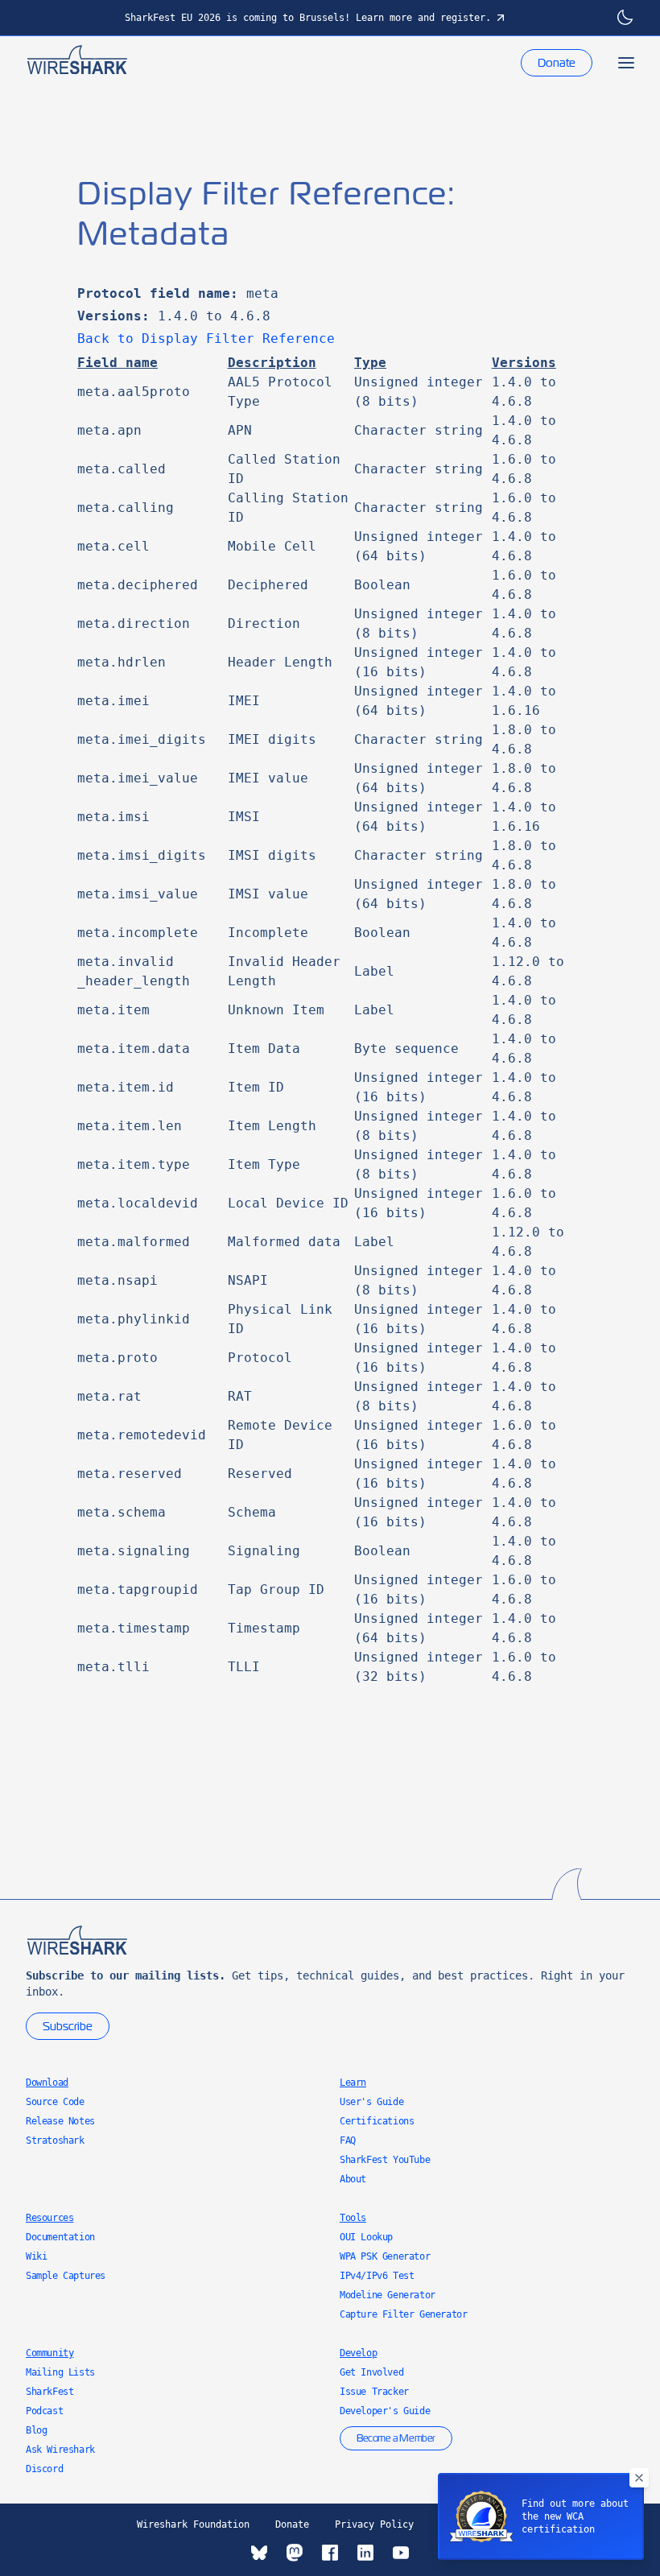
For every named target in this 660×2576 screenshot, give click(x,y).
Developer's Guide (385, 2411)
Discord (44, 2469)
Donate (557, 63)
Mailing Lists (60, 2372)
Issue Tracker (374, 2392)
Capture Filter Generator (403, 2314)
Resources (49, 2218)
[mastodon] (295, 2553)
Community (49, 2353)
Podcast (44, 2411)
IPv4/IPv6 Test (377, 2276)
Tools (353, 2218)
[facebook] (330, 2553)
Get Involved (371, 2372)
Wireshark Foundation (193, 2524)
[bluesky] (259, 2553)
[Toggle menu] (626, 63)
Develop (358, 2353)
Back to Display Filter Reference (206, 339)
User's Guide (371, 2102)
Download (47, 2083)
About (353, 2179)
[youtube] (401, 2553)
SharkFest (49, 2392)
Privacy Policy (374, 2524)
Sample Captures (66, 2276)
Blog (36, 2430)
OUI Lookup (366, 2237)
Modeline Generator (388, 2295)
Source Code (55, 2102)
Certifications (377, 2121)
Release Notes (60, 2121)
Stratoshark (55, 2140)
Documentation (60, 2237)
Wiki (36, 2256)
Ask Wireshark (60, 2450)
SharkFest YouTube (385, 2160)
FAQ (348, 2140)
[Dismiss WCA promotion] (639, 2478)
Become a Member (396, 2438)
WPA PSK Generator (385, 2256)
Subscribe (68, 2026)
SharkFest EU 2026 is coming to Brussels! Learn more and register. (308, 18)
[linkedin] (365, 2553)
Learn (353, 2083)
